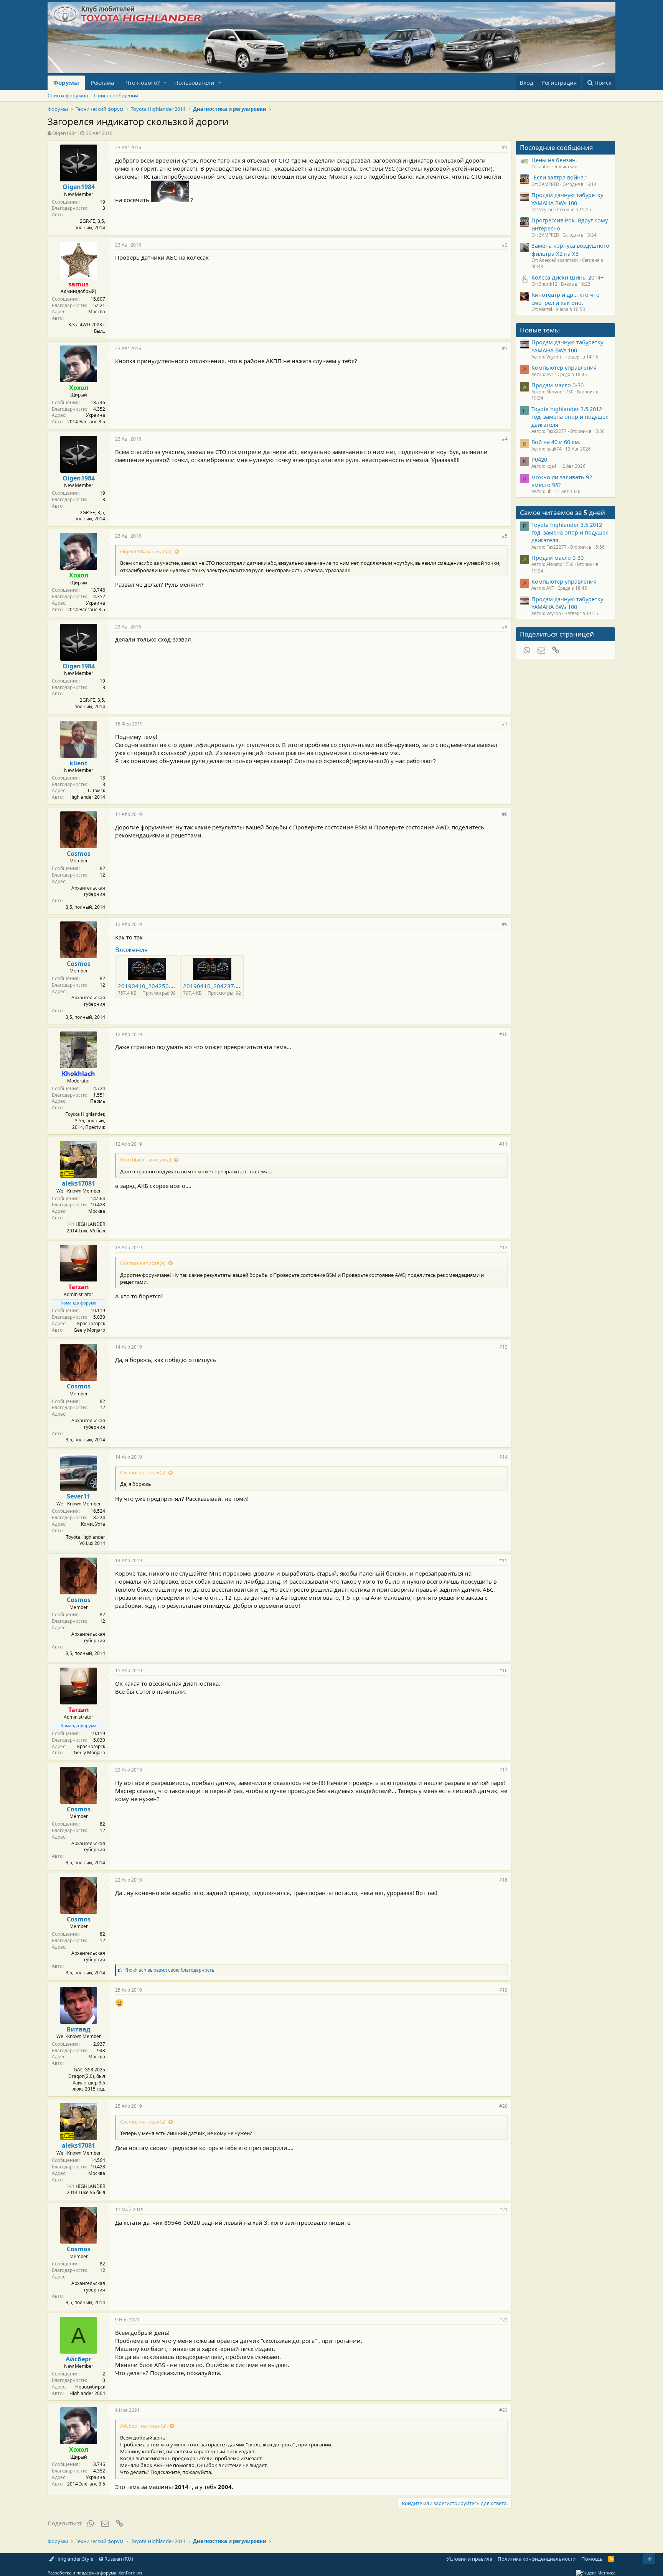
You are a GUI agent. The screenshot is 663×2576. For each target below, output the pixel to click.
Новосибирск (90, 2387)
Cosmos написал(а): (143, 1263)
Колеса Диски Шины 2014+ (567, 277)
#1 (505, 147)
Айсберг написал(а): (144, 2426)
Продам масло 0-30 (557, 385)
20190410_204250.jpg (148, 986)
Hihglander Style (74, 2559)
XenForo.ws (130, 2573)
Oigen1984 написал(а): (146, 551)
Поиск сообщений (116, 95)
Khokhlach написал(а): (146, 1160)
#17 (503, 1770)
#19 (503, 1990)
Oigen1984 (64, 133)
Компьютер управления (564, 367)
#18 (503, 1880)
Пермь (98, 1101)
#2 (505, 245)
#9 (505, 924)
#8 (505, 814)
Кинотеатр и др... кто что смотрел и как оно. (566, 298)
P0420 (539, 459)
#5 (505, 536)
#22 (503, 2320)
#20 (503, 2106)
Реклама (102, 82)
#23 (503, 2410)
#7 (505, 724)
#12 (503, 1248)
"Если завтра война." (559, 177)
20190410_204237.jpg (214, 986)
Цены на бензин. (554, 160)
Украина (96, 415)
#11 (503, 1144)
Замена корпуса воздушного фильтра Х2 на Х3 (570, 249)
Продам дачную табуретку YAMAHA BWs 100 (567, 199)
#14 (503, 1457)
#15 (503, 1560)
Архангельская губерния (88, 891)
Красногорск (91, 1323)
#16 (503, 1670)
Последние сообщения (557, 147)
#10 (503, 1034)
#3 (505, 348)
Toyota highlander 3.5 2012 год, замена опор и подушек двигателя (570, 417)
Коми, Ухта (93, 1524)
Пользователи (194, 82)
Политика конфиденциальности (537, 2559)
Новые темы (540, 330)
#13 (503, 1347)
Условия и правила (469, 2559)
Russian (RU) (118, 2559)
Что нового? (143, 82)
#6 (505, 627)
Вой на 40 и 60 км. (556, 442)
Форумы (66, 82)
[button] (165, 83)
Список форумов (68, 95)
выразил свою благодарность (169, 1970)
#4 (505, 439)
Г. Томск (96, 790)
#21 (503, 2210)
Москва (97, 312)
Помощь (592, 2559)
